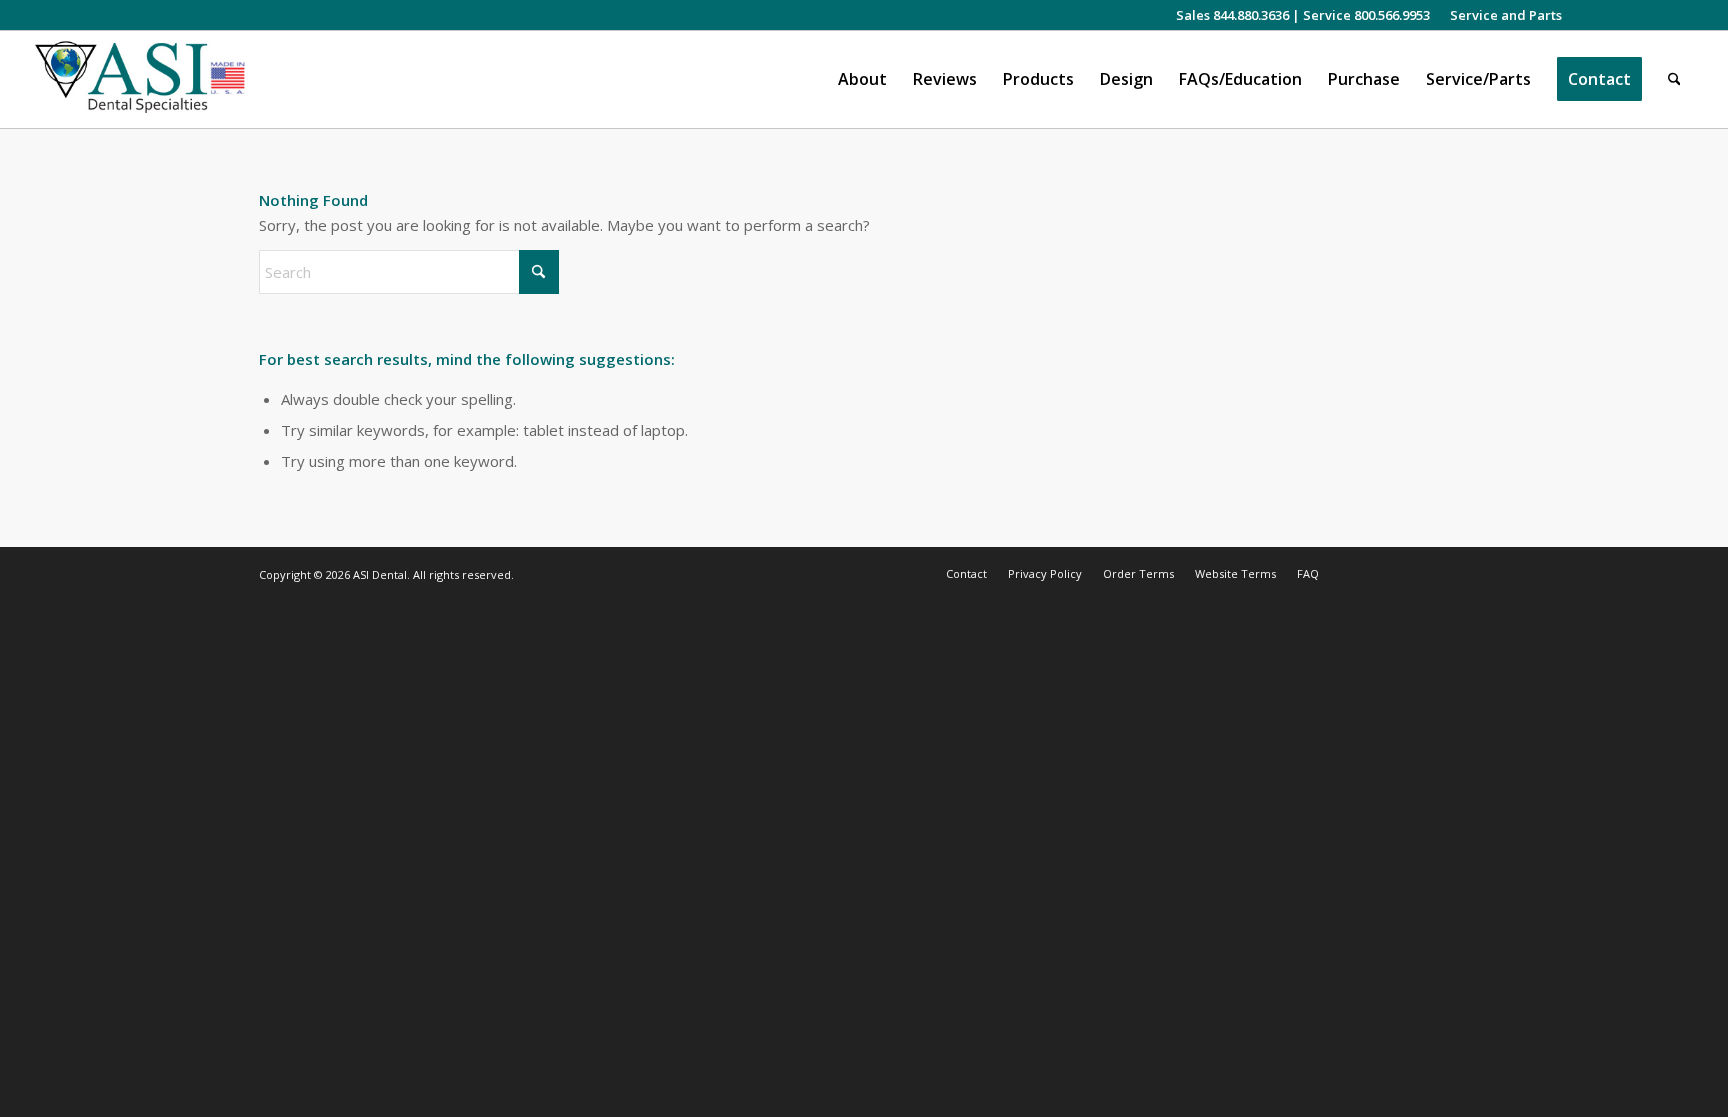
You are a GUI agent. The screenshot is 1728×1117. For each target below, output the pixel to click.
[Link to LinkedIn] (1647, 15)
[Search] (1674, 79)
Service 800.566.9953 (1366, 15)
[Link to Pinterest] (1678, 15)
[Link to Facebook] (1617, 15)
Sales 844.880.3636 (1232, 15)
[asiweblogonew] (140, 79)
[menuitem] (1501, 15)
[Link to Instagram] (1587, 15)
